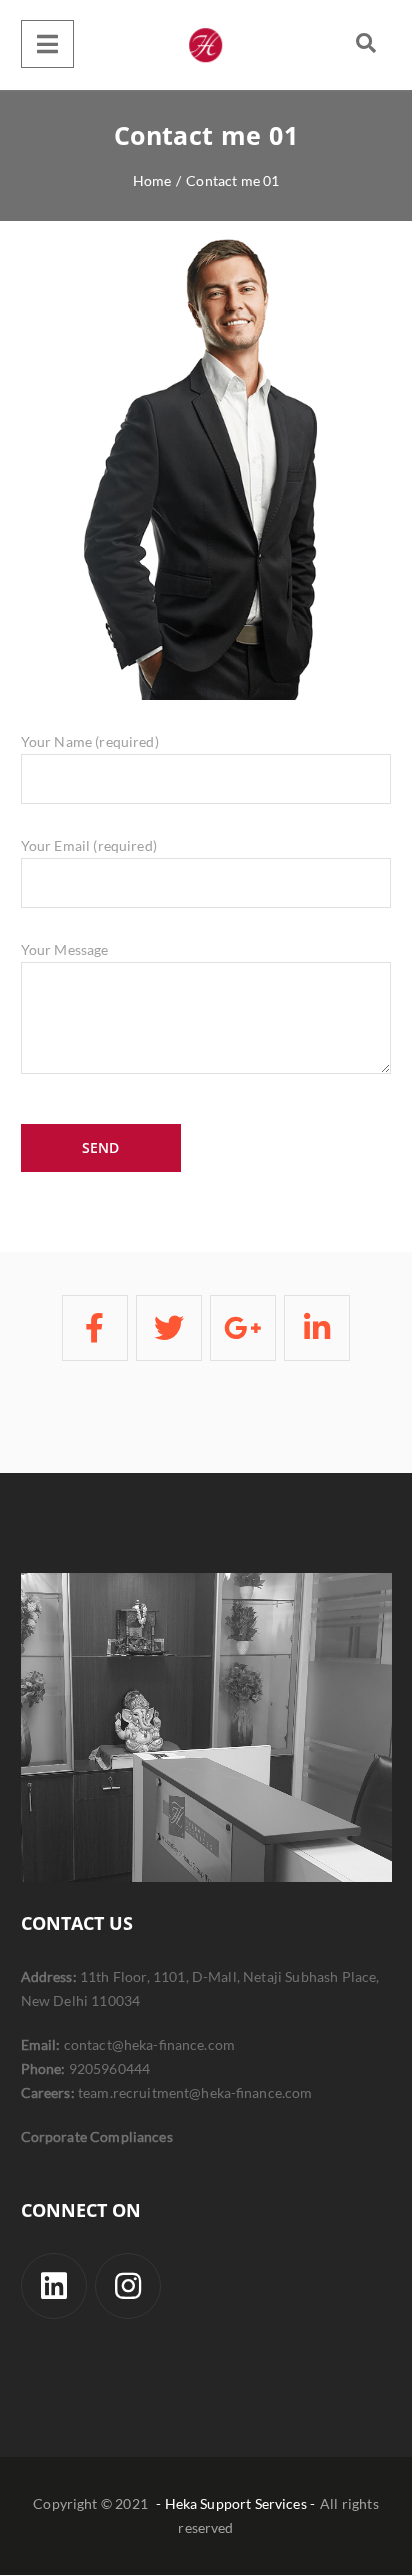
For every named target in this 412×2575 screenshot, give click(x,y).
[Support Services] (206, 45)
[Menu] (47, 44)
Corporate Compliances (97, 2136)
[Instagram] (128, 2286)
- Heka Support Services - (235, 2503)
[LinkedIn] (54, 2286)
